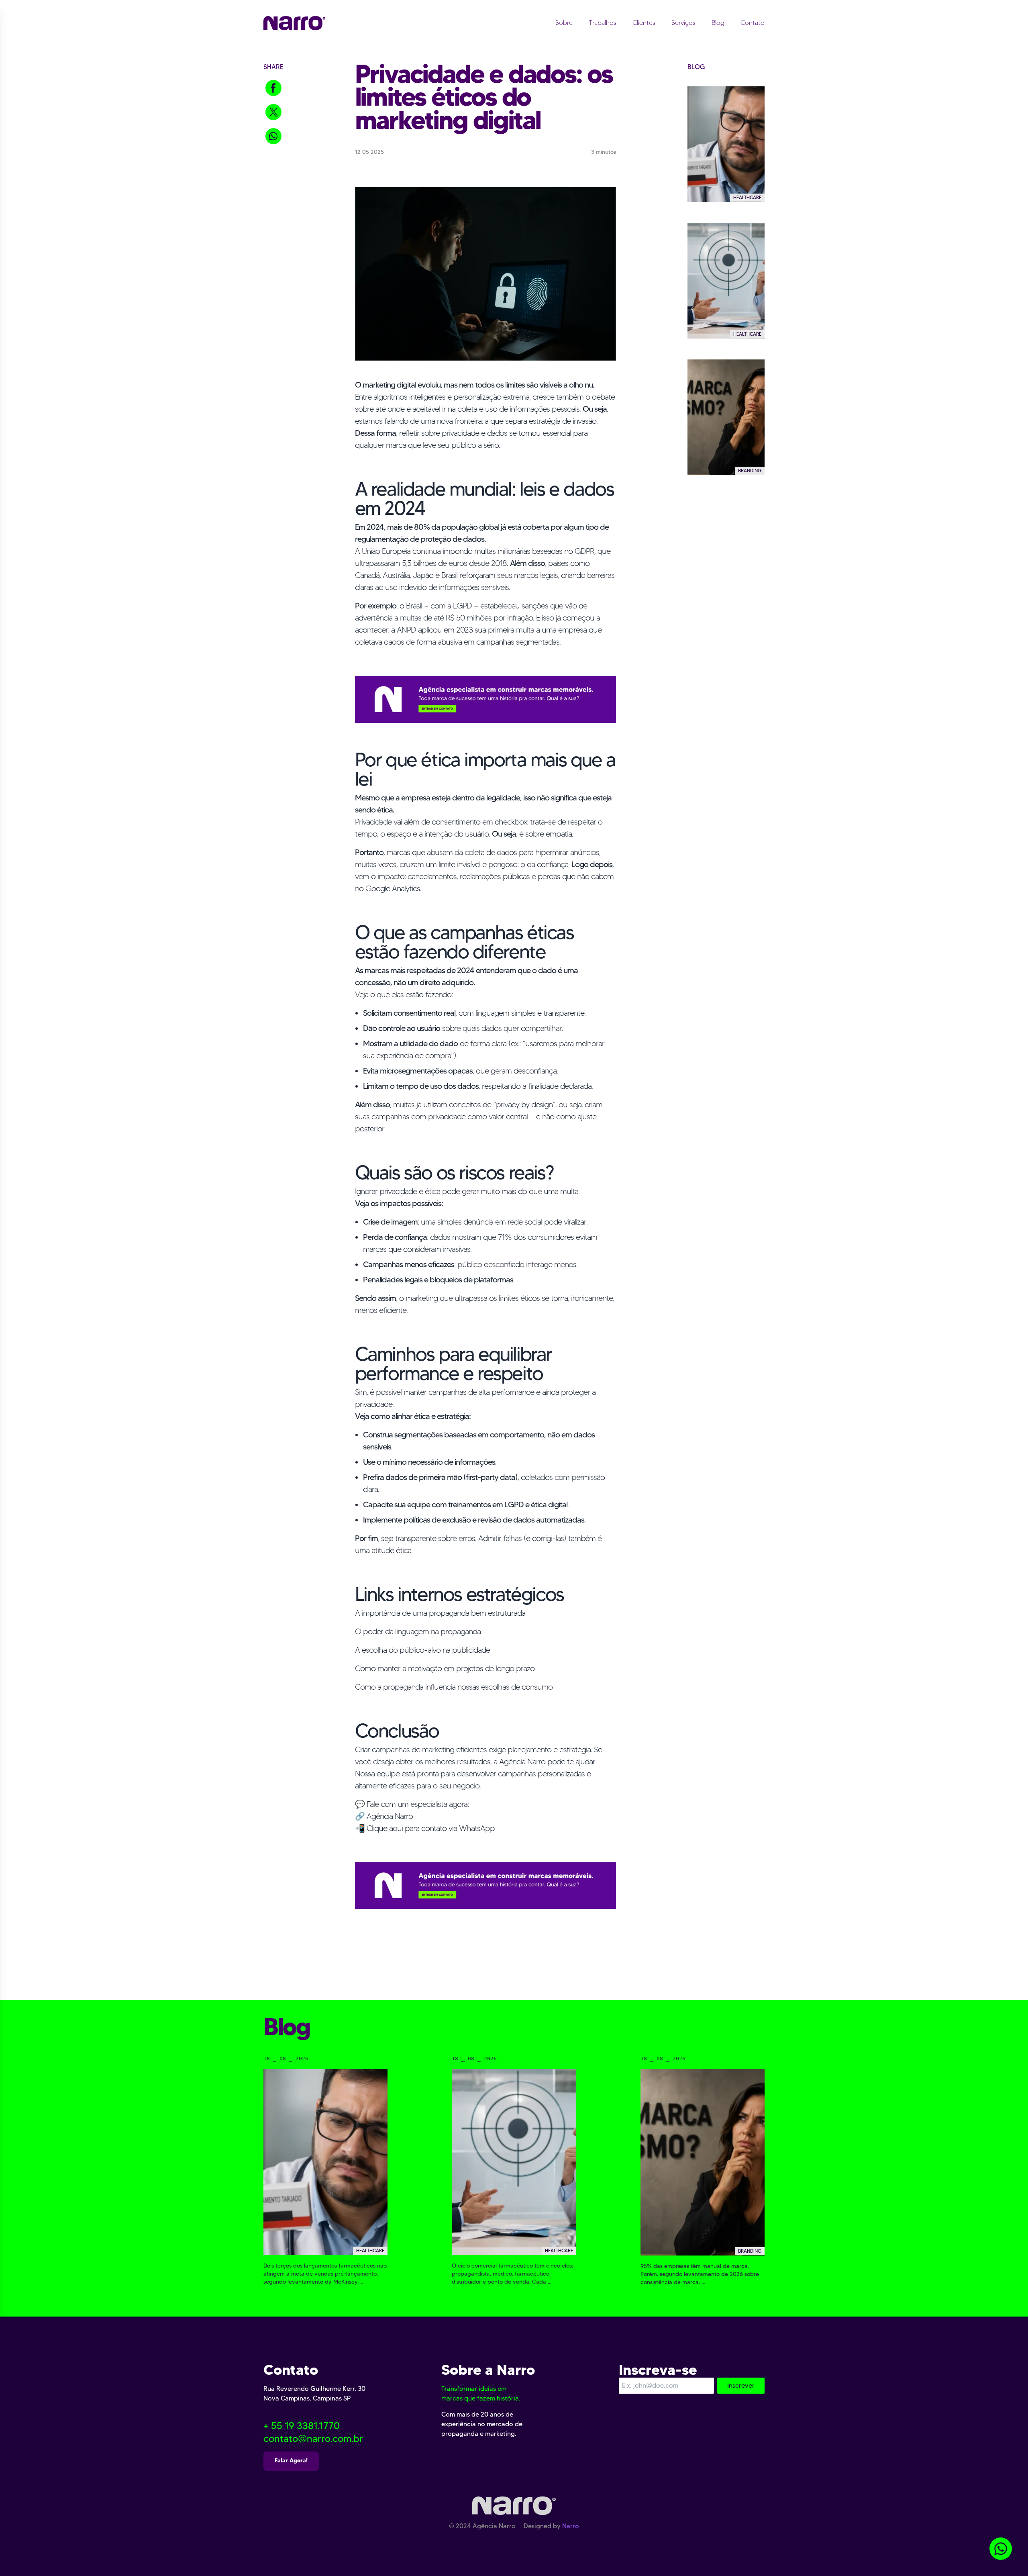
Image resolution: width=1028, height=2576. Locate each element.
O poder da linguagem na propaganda (418, 1631)
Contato (753, 23)
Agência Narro (390, 1816)
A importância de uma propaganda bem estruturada (440, 1613)
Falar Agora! (291, 2460)
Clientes (644, 23)
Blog (718, 23)
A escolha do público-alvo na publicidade (422, 1650)
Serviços (683, 23)
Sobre (564, 23)
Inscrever (741, 2385)
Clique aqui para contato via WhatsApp (431, 1828)
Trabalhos (603, 23)
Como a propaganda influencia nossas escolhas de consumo (454, 1687)
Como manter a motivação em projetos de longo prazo (445, 1668)
